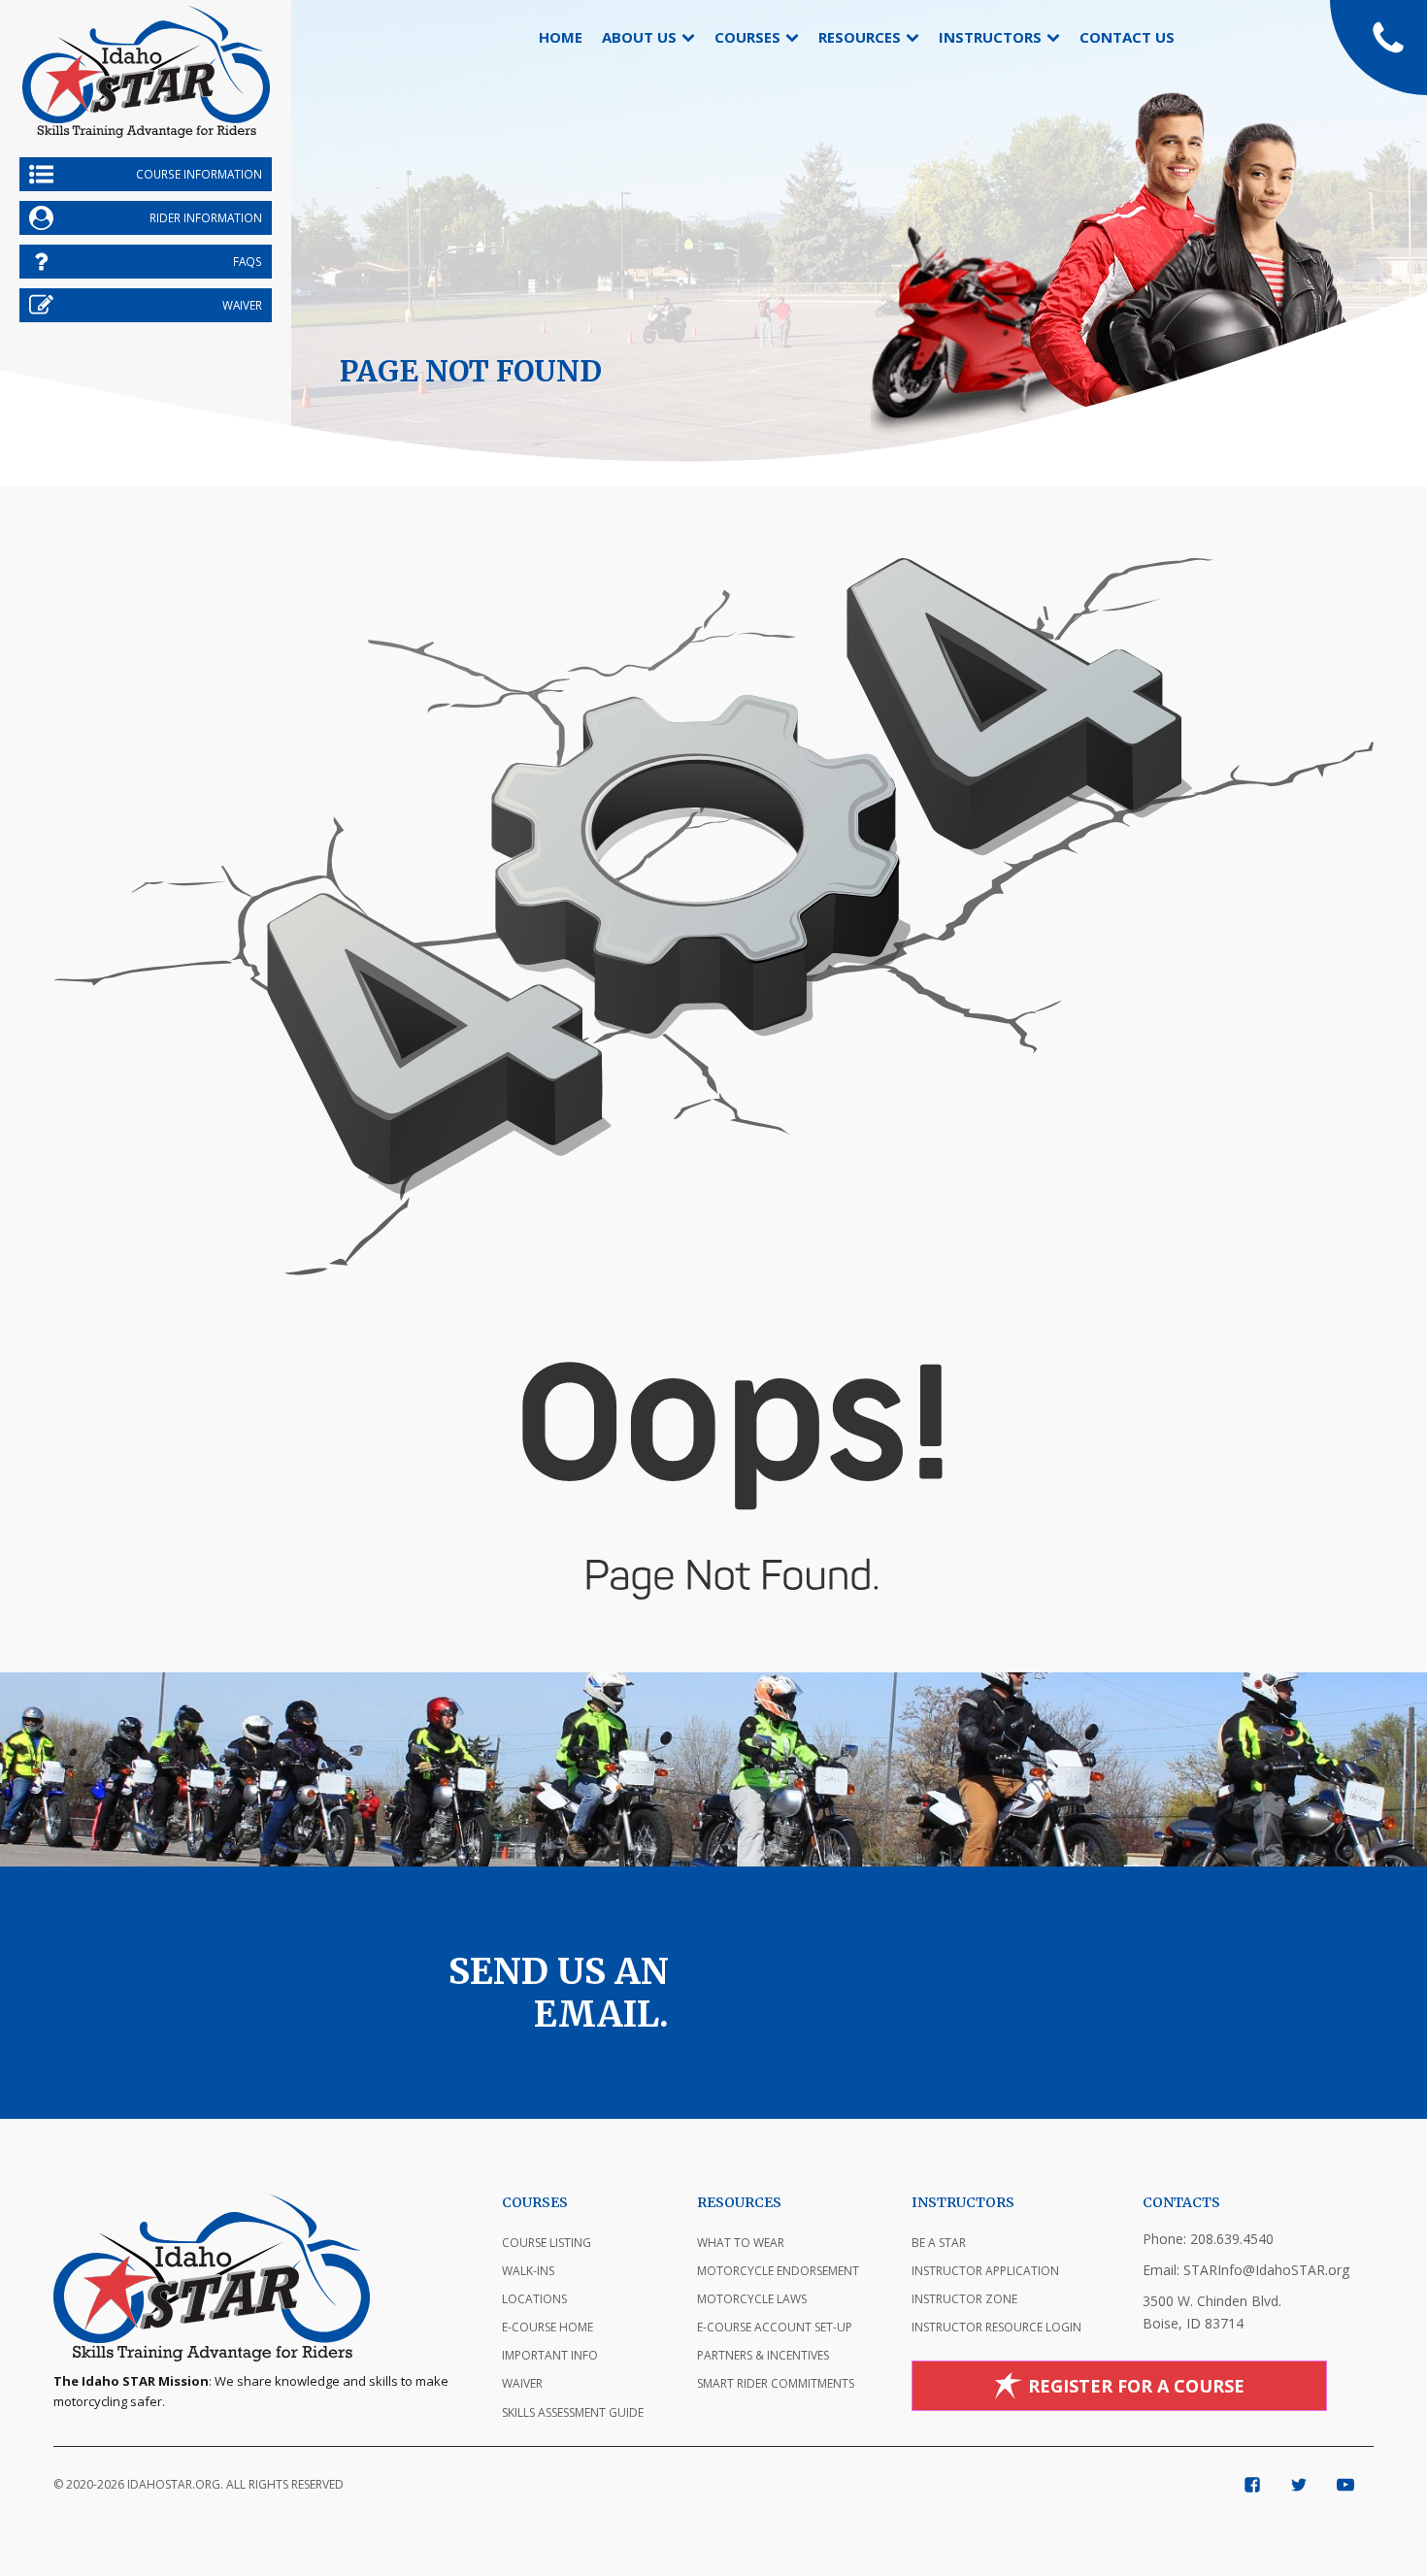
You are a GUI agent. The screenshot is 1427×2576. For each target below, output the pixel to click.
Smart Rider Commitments (776, 2383)
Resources (860, 37)
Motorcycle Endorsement (778, 2271)
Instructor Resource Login (996, 2327)
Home (561, 37)
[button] (1378, 48)
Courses (747, 37)
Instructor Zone (964, 2299)
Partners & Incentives (763, 2355)
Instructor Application (985, 2271)
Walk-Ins (528, 2271)
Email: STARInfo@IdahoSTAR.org (1246, 2270)
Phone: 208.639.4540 (1208, 2239)
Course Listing (547, 2243)
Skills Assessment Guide (573, 2412)
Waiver (522, 2383)
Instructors (990, 37)
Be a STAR (939, 2243)
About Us (639, 37)
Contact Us (1127, 37)
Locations (534, 2299)
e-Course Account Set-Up (775, 2327)
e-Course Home (548, 2327)
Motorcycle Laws (752, 2299)
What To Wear (741, 2243)
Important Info (550, 2355)
